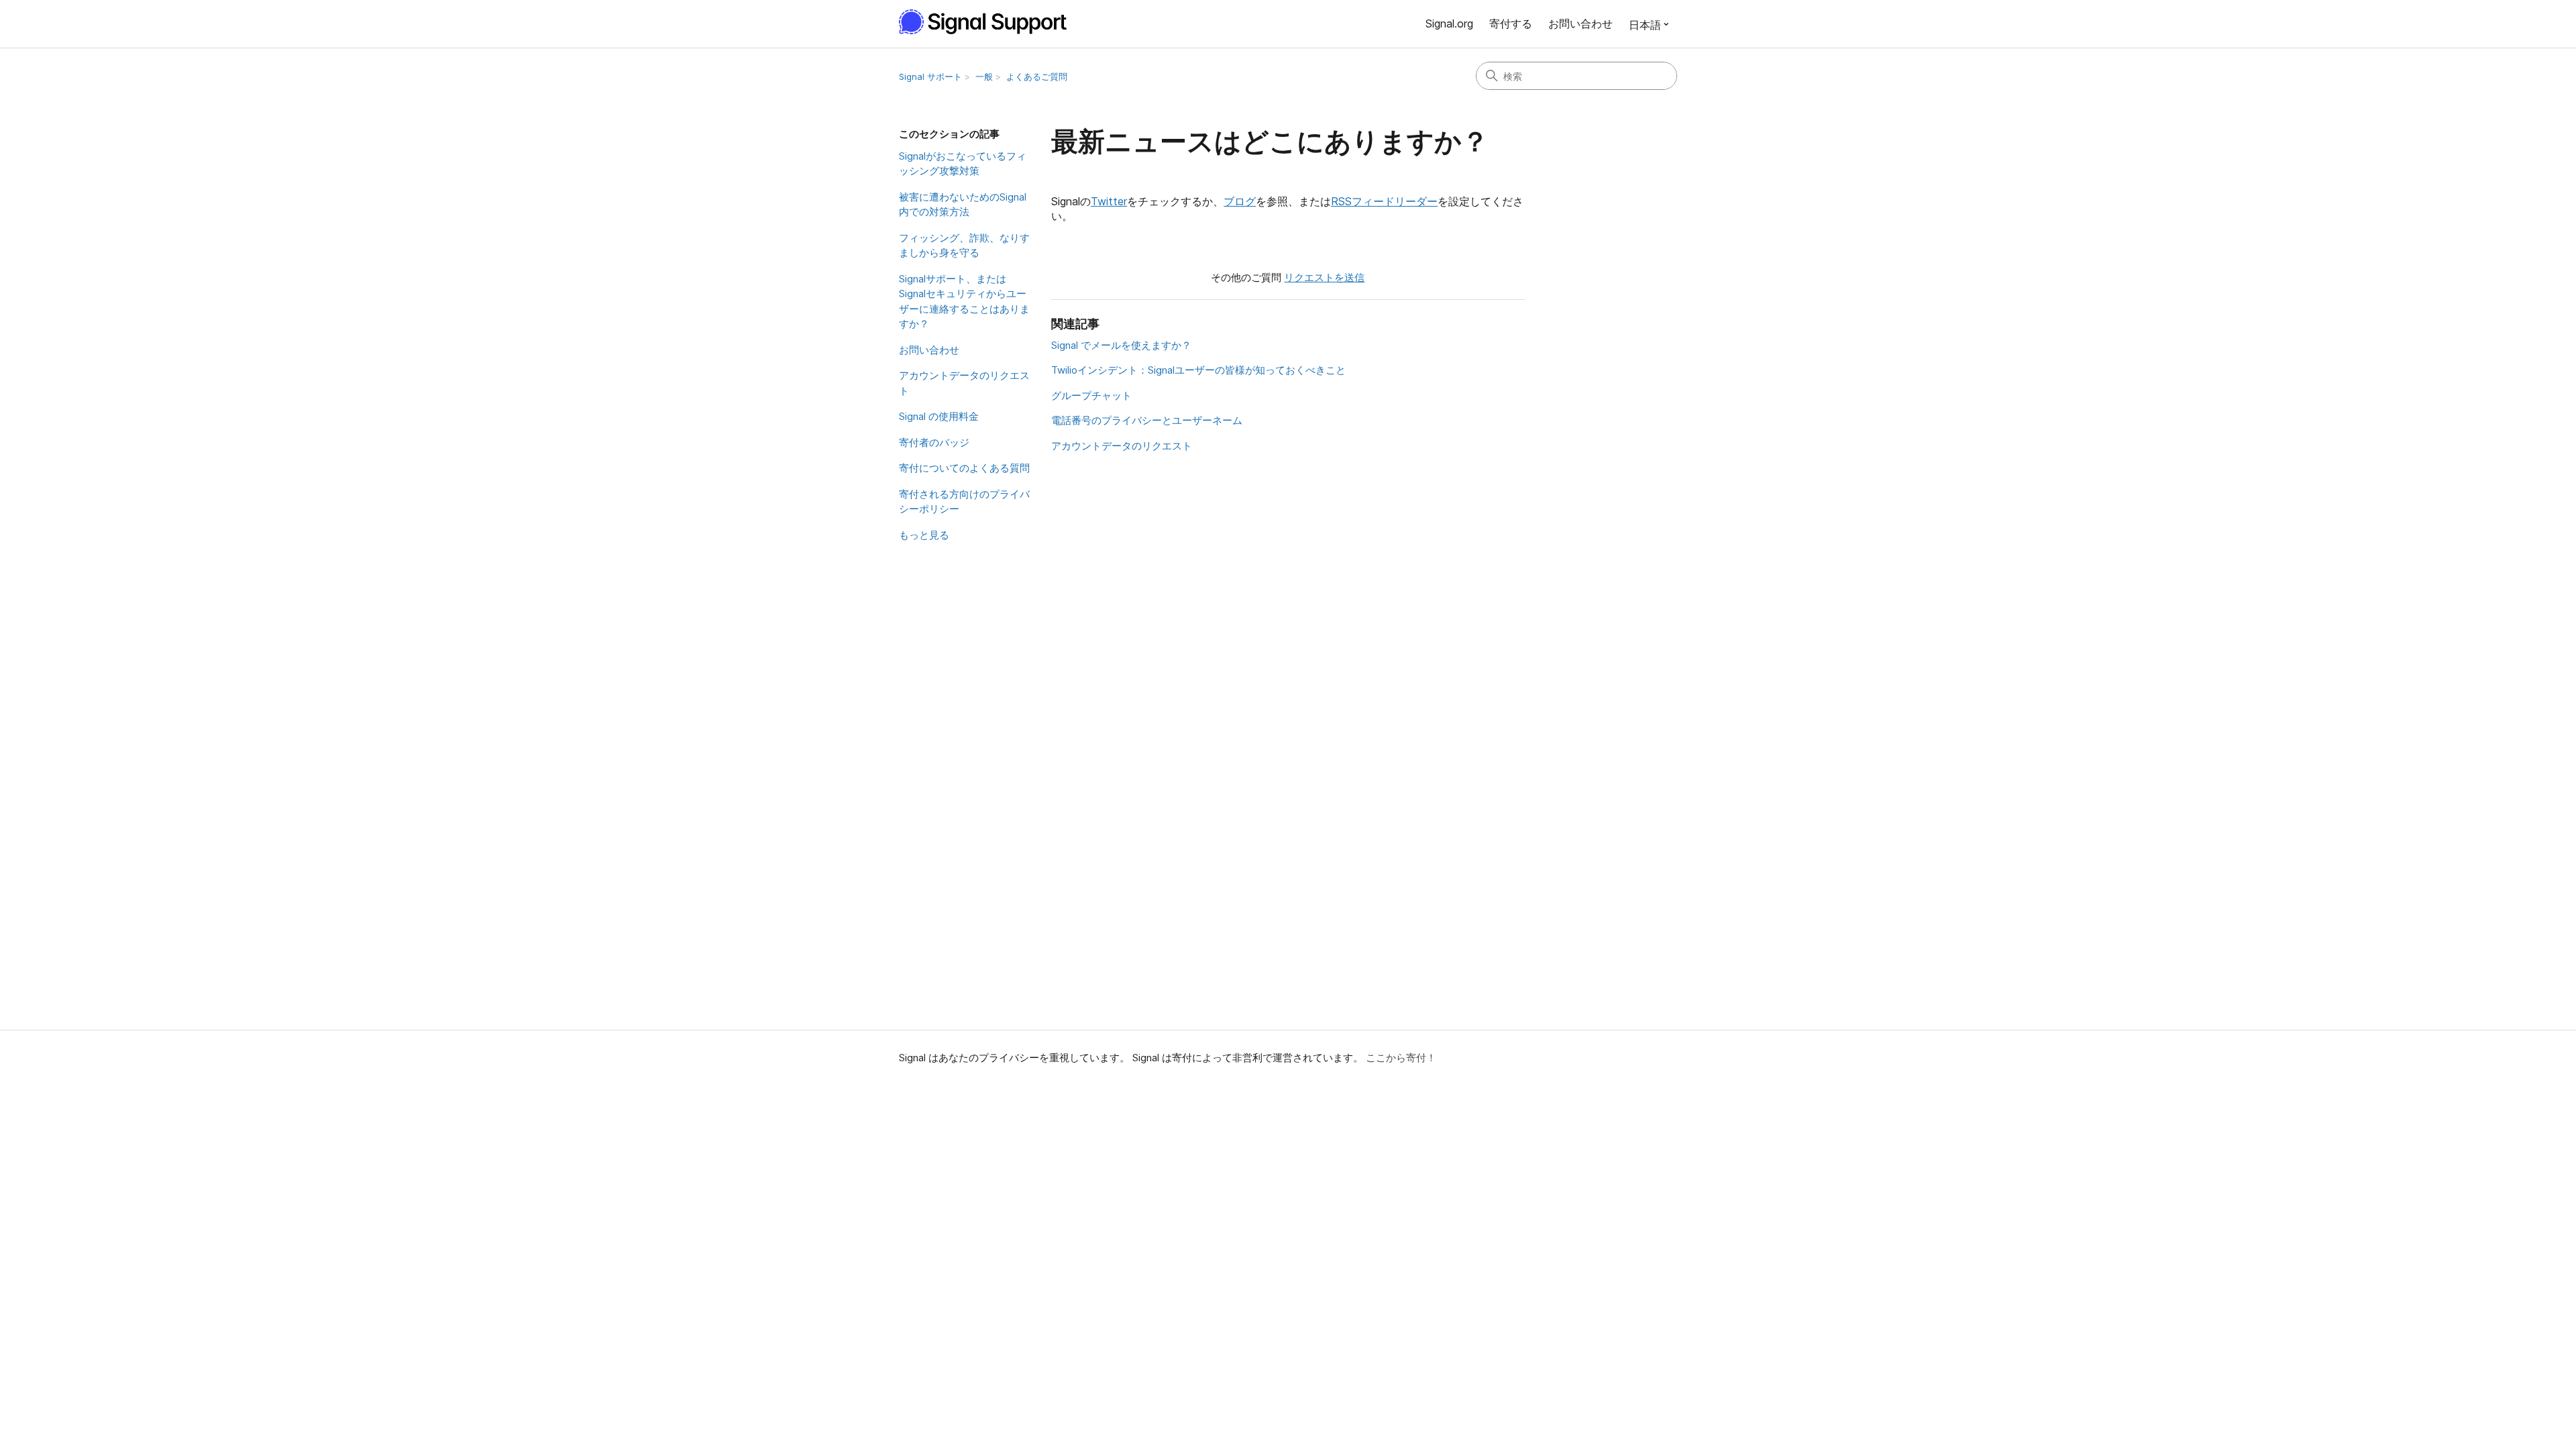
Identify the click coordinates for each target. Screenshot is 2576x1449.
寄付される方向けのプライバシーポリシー (964, 502)
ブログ (1240, 201)
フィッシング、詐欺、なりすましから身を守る (964, 246)
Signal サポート (930, 76)
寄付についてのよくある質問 (964, 468)
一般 (984, 76)
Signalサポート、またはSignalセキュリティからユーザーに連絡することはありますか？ (964, 302)
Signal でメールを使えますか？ (1121, 345)
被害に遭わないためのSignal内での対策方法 (963, 205)
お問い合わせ (1580, 23)
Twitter (1109, 201)
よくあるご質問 (1037, 76)
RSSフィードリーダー (1384, 201)
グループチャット (1091, 395)
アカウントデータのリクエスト (964, 383)
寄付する (1511, 23)
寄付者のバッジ (934, 442)
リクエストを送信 (1324, 277)
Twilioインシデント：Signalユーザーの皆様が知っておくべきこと (1198, 370)
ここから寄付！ (1401, 1058)
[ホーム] (990, 22)
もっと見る (924, 535)
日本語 (1645, 25)
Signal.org (1449, 23)
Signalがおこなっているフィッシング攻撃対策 (963, 164)
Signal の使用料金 (939, 416)
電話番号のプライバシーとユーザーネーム (1147, 420)
